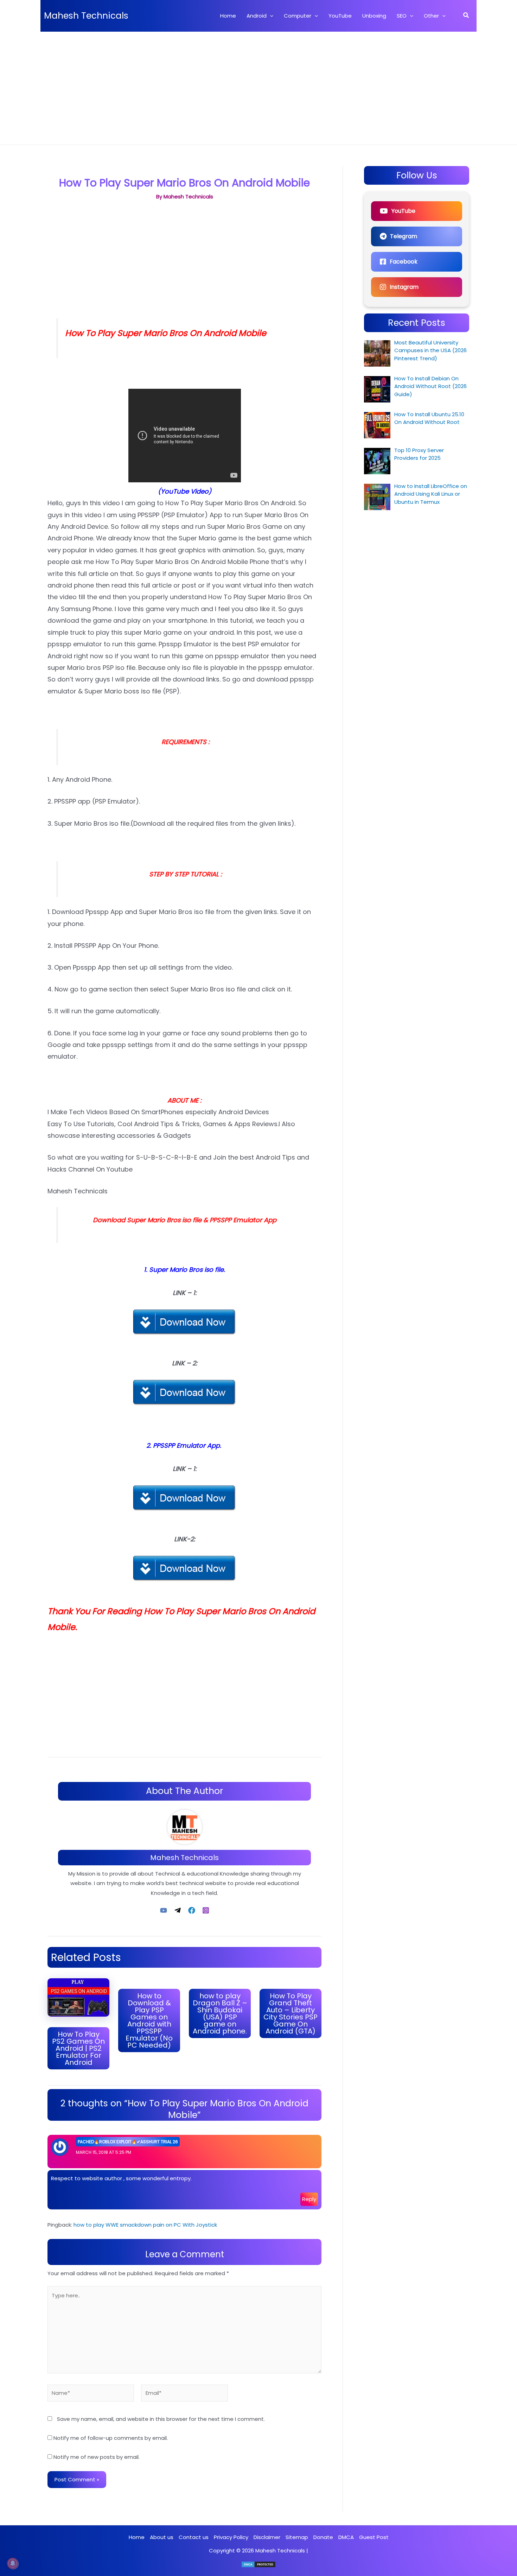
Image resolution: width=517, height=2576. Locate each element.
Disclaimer (267, 2537)
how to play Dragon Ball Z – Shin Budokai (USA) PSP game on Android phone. (220, 2013)
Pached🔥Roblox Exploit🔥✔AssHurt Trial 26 (128, 2142)
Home (137, 2537)
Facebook (404, 262)
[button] (270, 16)
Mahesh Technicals (86, 16)
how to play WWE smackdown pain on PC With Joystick (145, 2225)
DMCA (346, 2537)
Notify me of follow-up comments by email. (111, 2438)
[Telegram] (178, 1910)
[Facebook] (192, 1910)
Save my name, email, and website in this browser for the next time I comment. (161, 2419)
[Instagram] (206, 1910)
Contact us (194, 2537)
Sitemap (297, 2537)
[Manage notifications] (13, 2563)
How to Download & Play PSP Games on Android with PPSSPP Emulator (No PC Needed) (149, 2020)
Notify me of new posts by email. (97, 2457)
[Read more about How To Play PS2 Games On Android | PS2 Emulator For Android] (78, 1997)
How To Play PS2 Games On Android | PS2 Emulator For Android (78, 2048)
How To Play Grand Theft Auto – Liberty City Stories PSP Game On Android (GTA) (291, 2013)
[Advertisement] (258, 84)
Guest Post (374, 2537)
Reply (309, 2199)
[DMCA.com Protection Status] (258, 2564)
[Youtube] (164, 1910)
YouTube (403, 211)
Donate (323, 2537)
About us (162, 2537)
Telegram (404, 236)
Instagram (404, 287)
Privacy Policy (231, 2537)
